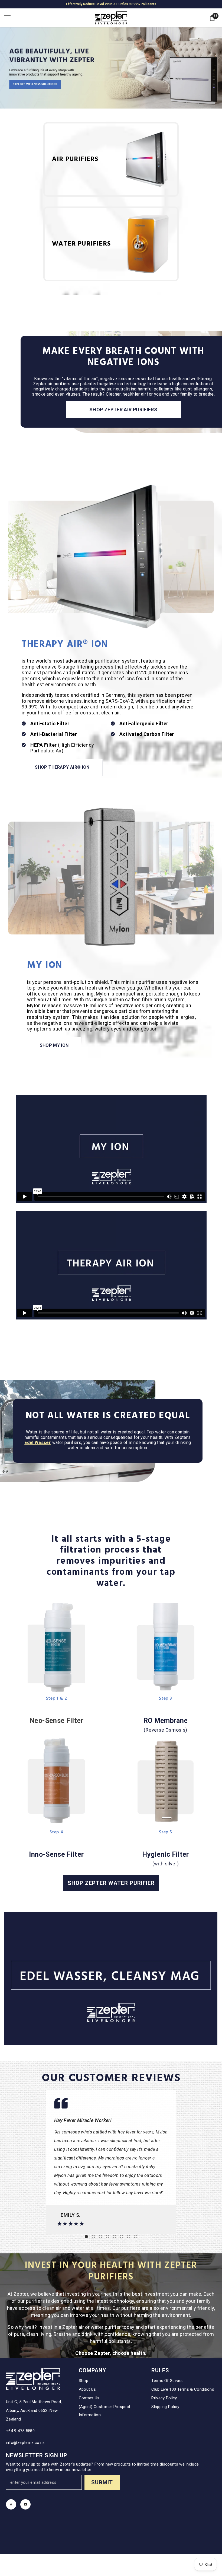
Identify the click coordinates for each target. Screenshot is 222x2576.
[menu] (7, 18)
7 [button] (129, 2237)
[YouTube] (25, 2504)
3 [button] (100, 2237)
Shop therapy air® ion (62, 767)
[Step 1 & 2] (56, 1648)
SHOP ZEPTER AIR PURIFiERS (123, 410)
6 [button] (122, 2237)
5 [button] (115, 2237)
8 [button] (136, 2237)
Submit (102, 2482)
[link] (166, 1648)
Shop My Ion (54, 1045)
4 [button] (107, 2237)
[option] (111, 2162)
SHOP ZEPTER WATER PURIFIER (111, 1883)
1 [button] (86, 2237)
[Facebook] (11, 2504)
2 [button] (93, 2237)
